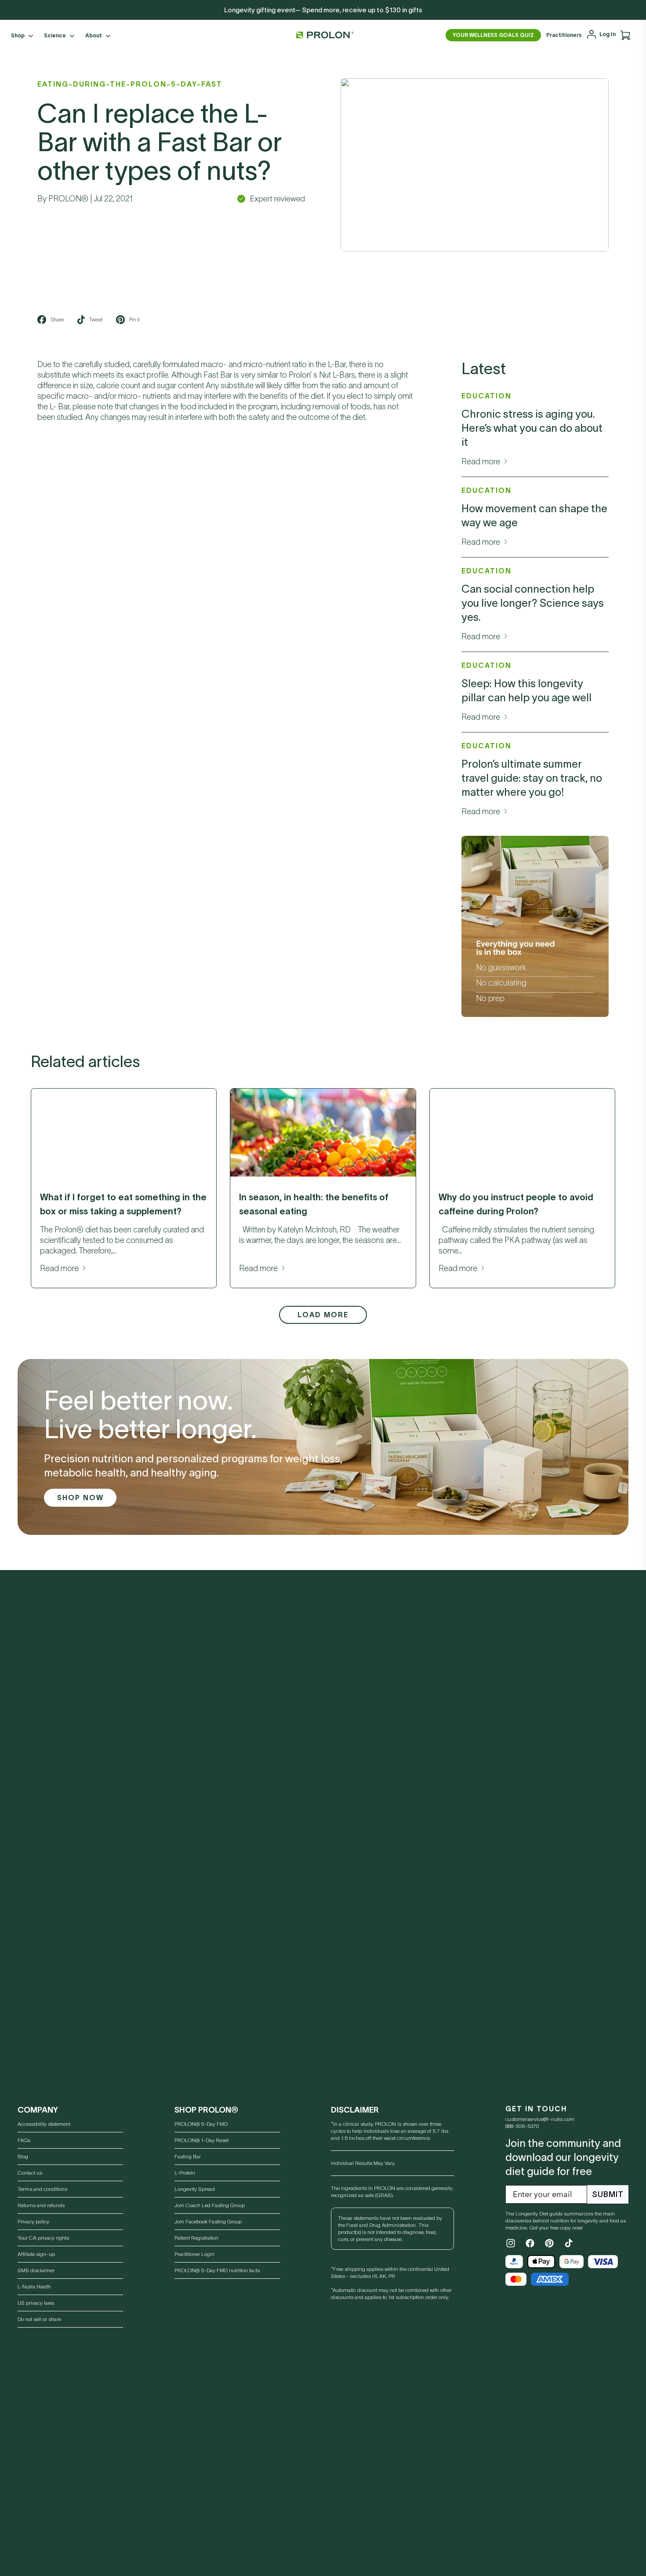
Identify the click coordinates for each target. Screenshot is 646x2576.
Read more (481, 462)
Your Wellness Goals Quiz (493, 35)
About (94, 35)
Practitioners (564, 35)
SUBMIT (608, 2194)
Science (55, 35)
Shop (18, 35)
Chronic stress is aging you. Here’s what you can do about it (532, 428)
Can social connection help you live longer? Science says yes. (533, 603)
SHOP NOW (80, 1498)
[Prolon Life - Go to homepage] (323, 35)
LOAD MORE (323, 1315)
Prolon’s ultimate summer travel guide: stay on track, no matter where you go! (532, 778)
